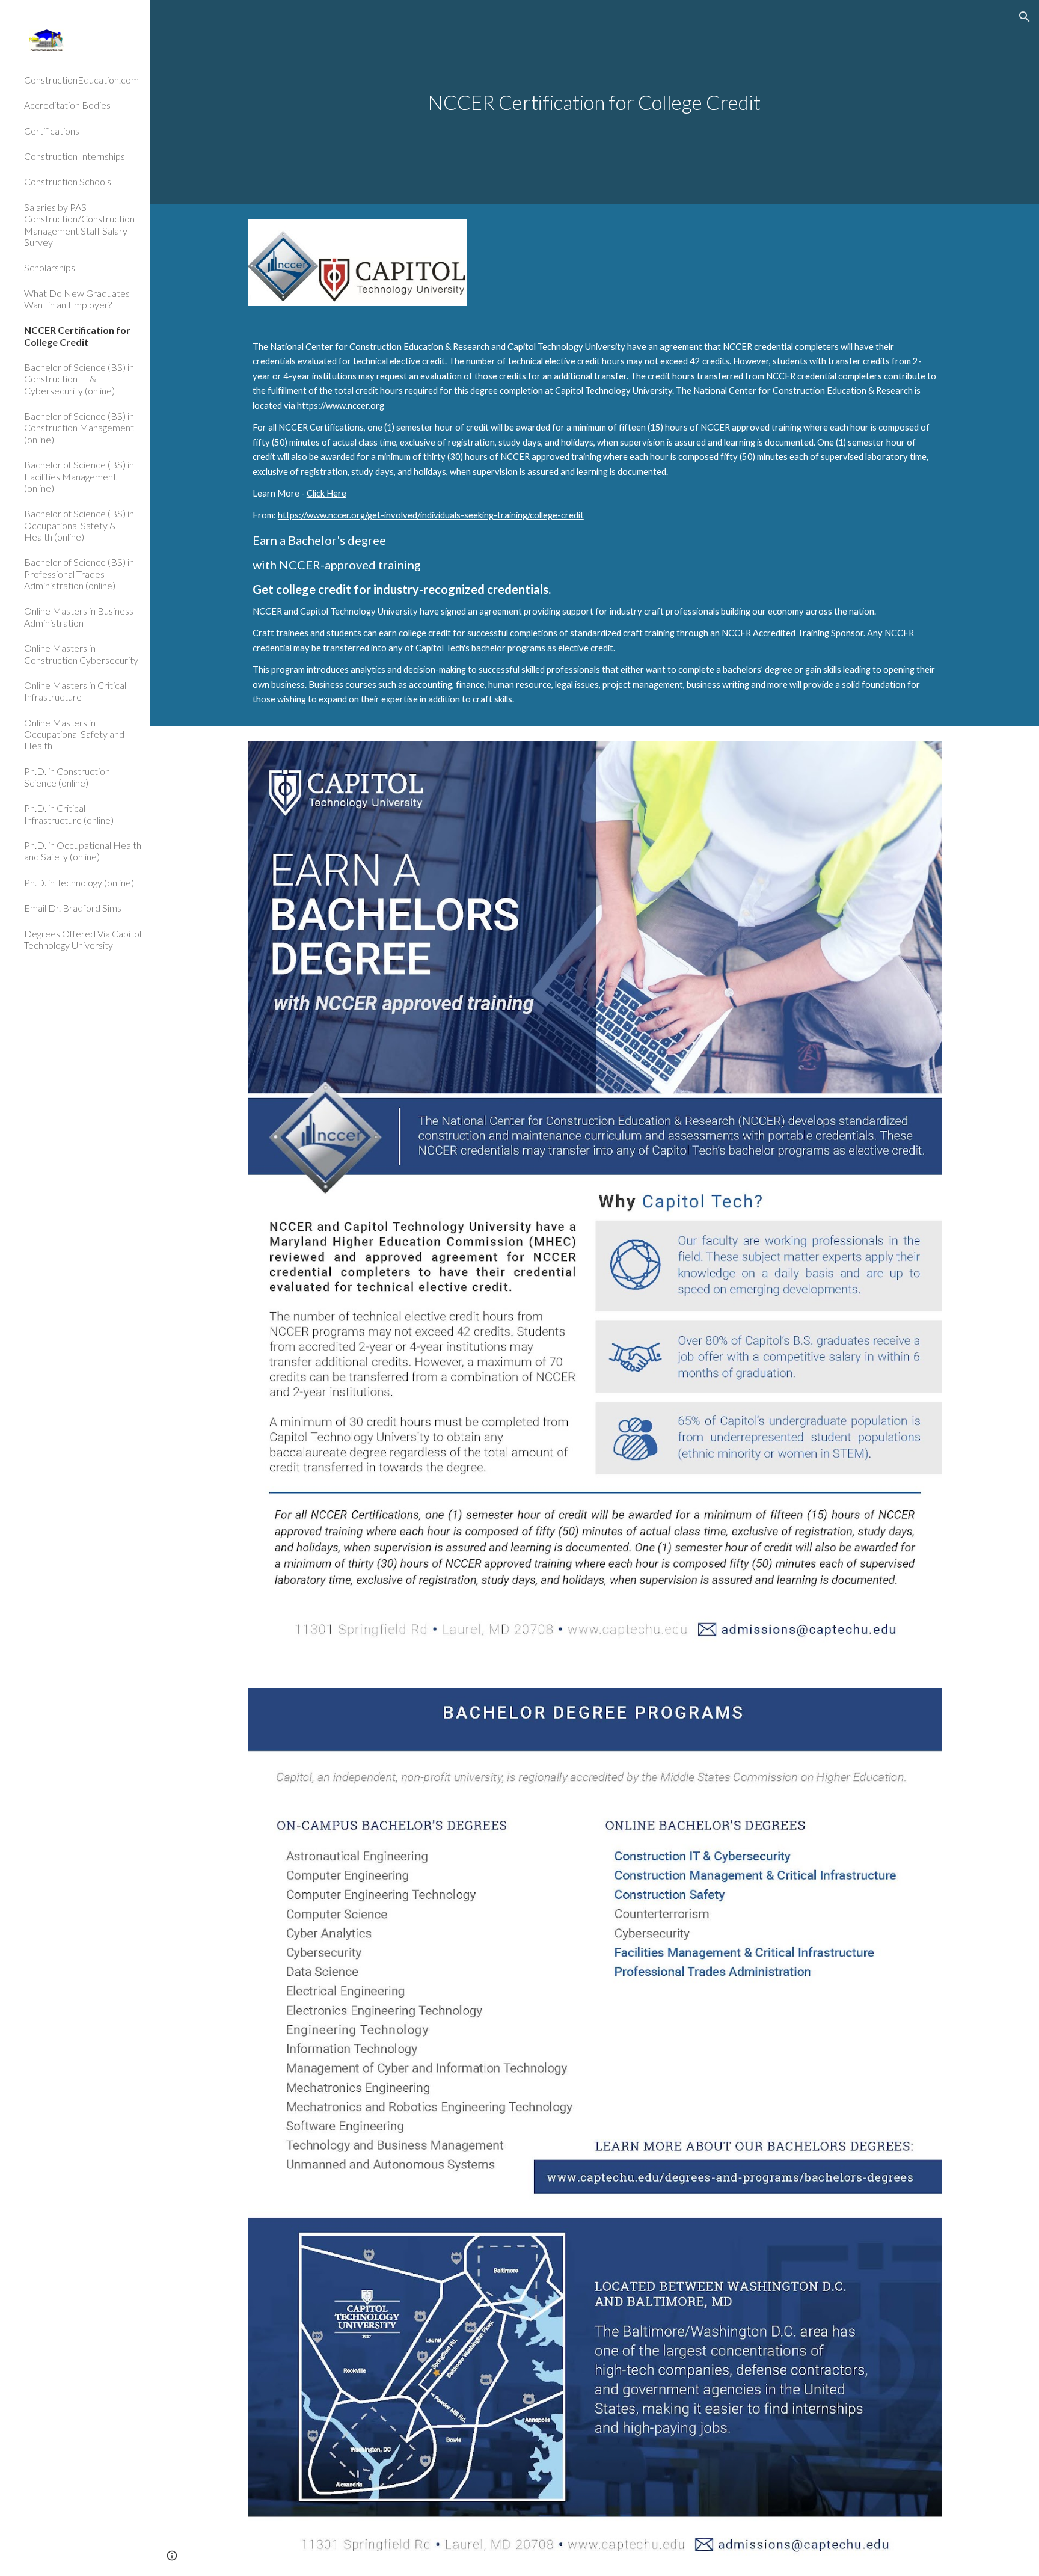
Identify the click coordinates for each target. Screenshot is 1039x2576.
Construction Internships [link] (75, 156)
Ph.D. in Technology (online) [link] (79, 882)
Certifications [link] (52, 131)
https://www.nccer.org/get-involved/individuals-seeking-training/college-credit (431, 515)
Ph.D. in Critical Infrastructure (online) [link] (69, 814)
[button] (1025, 17)
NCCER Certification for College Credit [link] (77, 336)
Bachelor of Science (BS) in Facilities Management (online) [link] (79, 476)
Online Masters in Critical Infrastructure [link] (75, 691)
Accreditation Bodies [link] (67, 105)
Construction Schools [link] (68, 181)
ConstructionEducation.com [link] (81, 80)
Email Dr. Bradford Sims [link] (73, 908)
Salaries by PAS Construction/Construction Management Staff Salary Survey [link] (79, 225)
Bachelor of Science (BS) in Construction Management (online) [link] (79, 428)
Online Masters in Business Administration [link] (79, 616)
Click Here (326, 493)
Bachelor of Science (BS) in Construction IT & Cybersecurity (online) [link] (79, 379)
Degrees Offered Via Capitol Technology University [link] (83, 939)
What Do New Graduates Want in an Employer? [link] (77, 299)
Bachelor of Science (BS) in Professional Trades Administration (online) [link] (79, 574)
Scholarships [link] (50, 267)
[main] (595, 103)
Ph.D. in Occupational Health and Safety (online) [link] (83, 851)
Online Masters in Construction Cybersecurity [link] (81, 654)
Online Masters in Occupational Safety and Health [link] (74, 734)
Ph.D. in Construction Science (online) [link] (67, 777)
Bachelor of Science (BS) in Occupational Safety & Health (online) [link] (79, 525)
